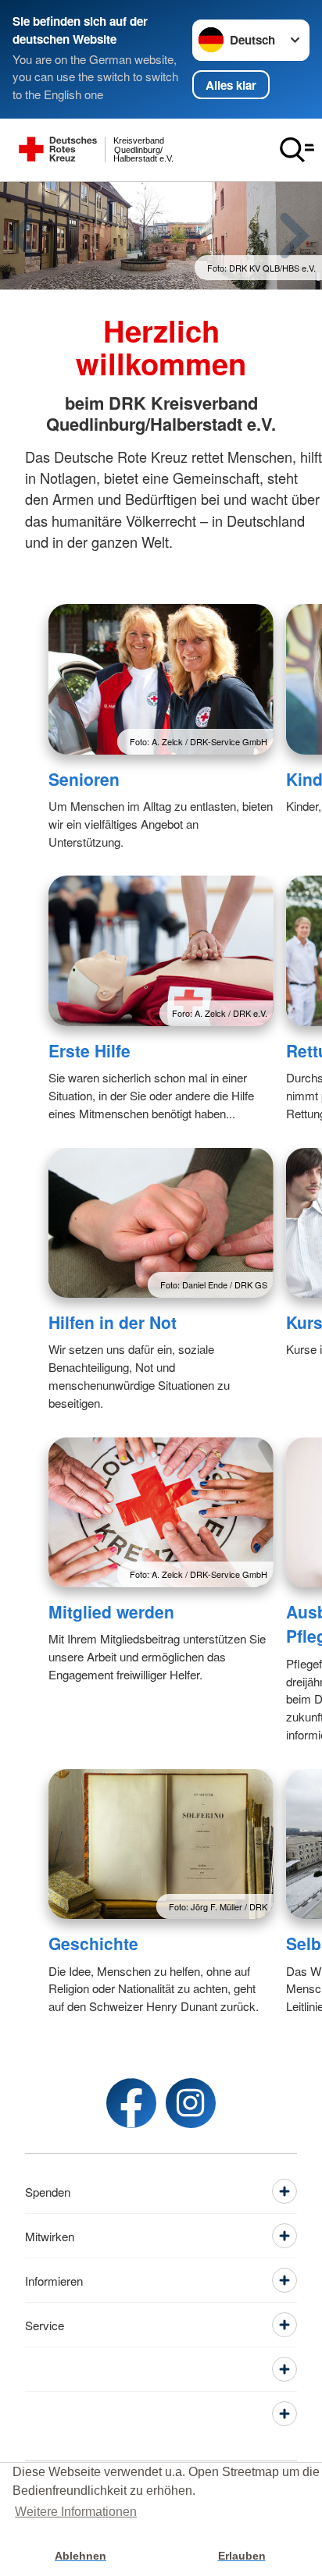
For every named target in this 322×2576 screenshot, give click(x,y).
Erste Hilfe (89, 1050)
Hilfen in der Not (113, 1322)
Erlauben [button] (242, 2556)
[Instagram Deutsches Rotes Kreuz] (191, 2103)
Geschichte (93, 1943)
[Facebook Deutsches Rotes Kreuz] (131, 2103)
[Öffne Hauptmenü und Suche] (297, 150)
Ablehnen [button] (80, 2556)
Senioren (84, 779)
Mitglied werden (111, 1611)
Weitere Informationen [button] (76, 2512)
